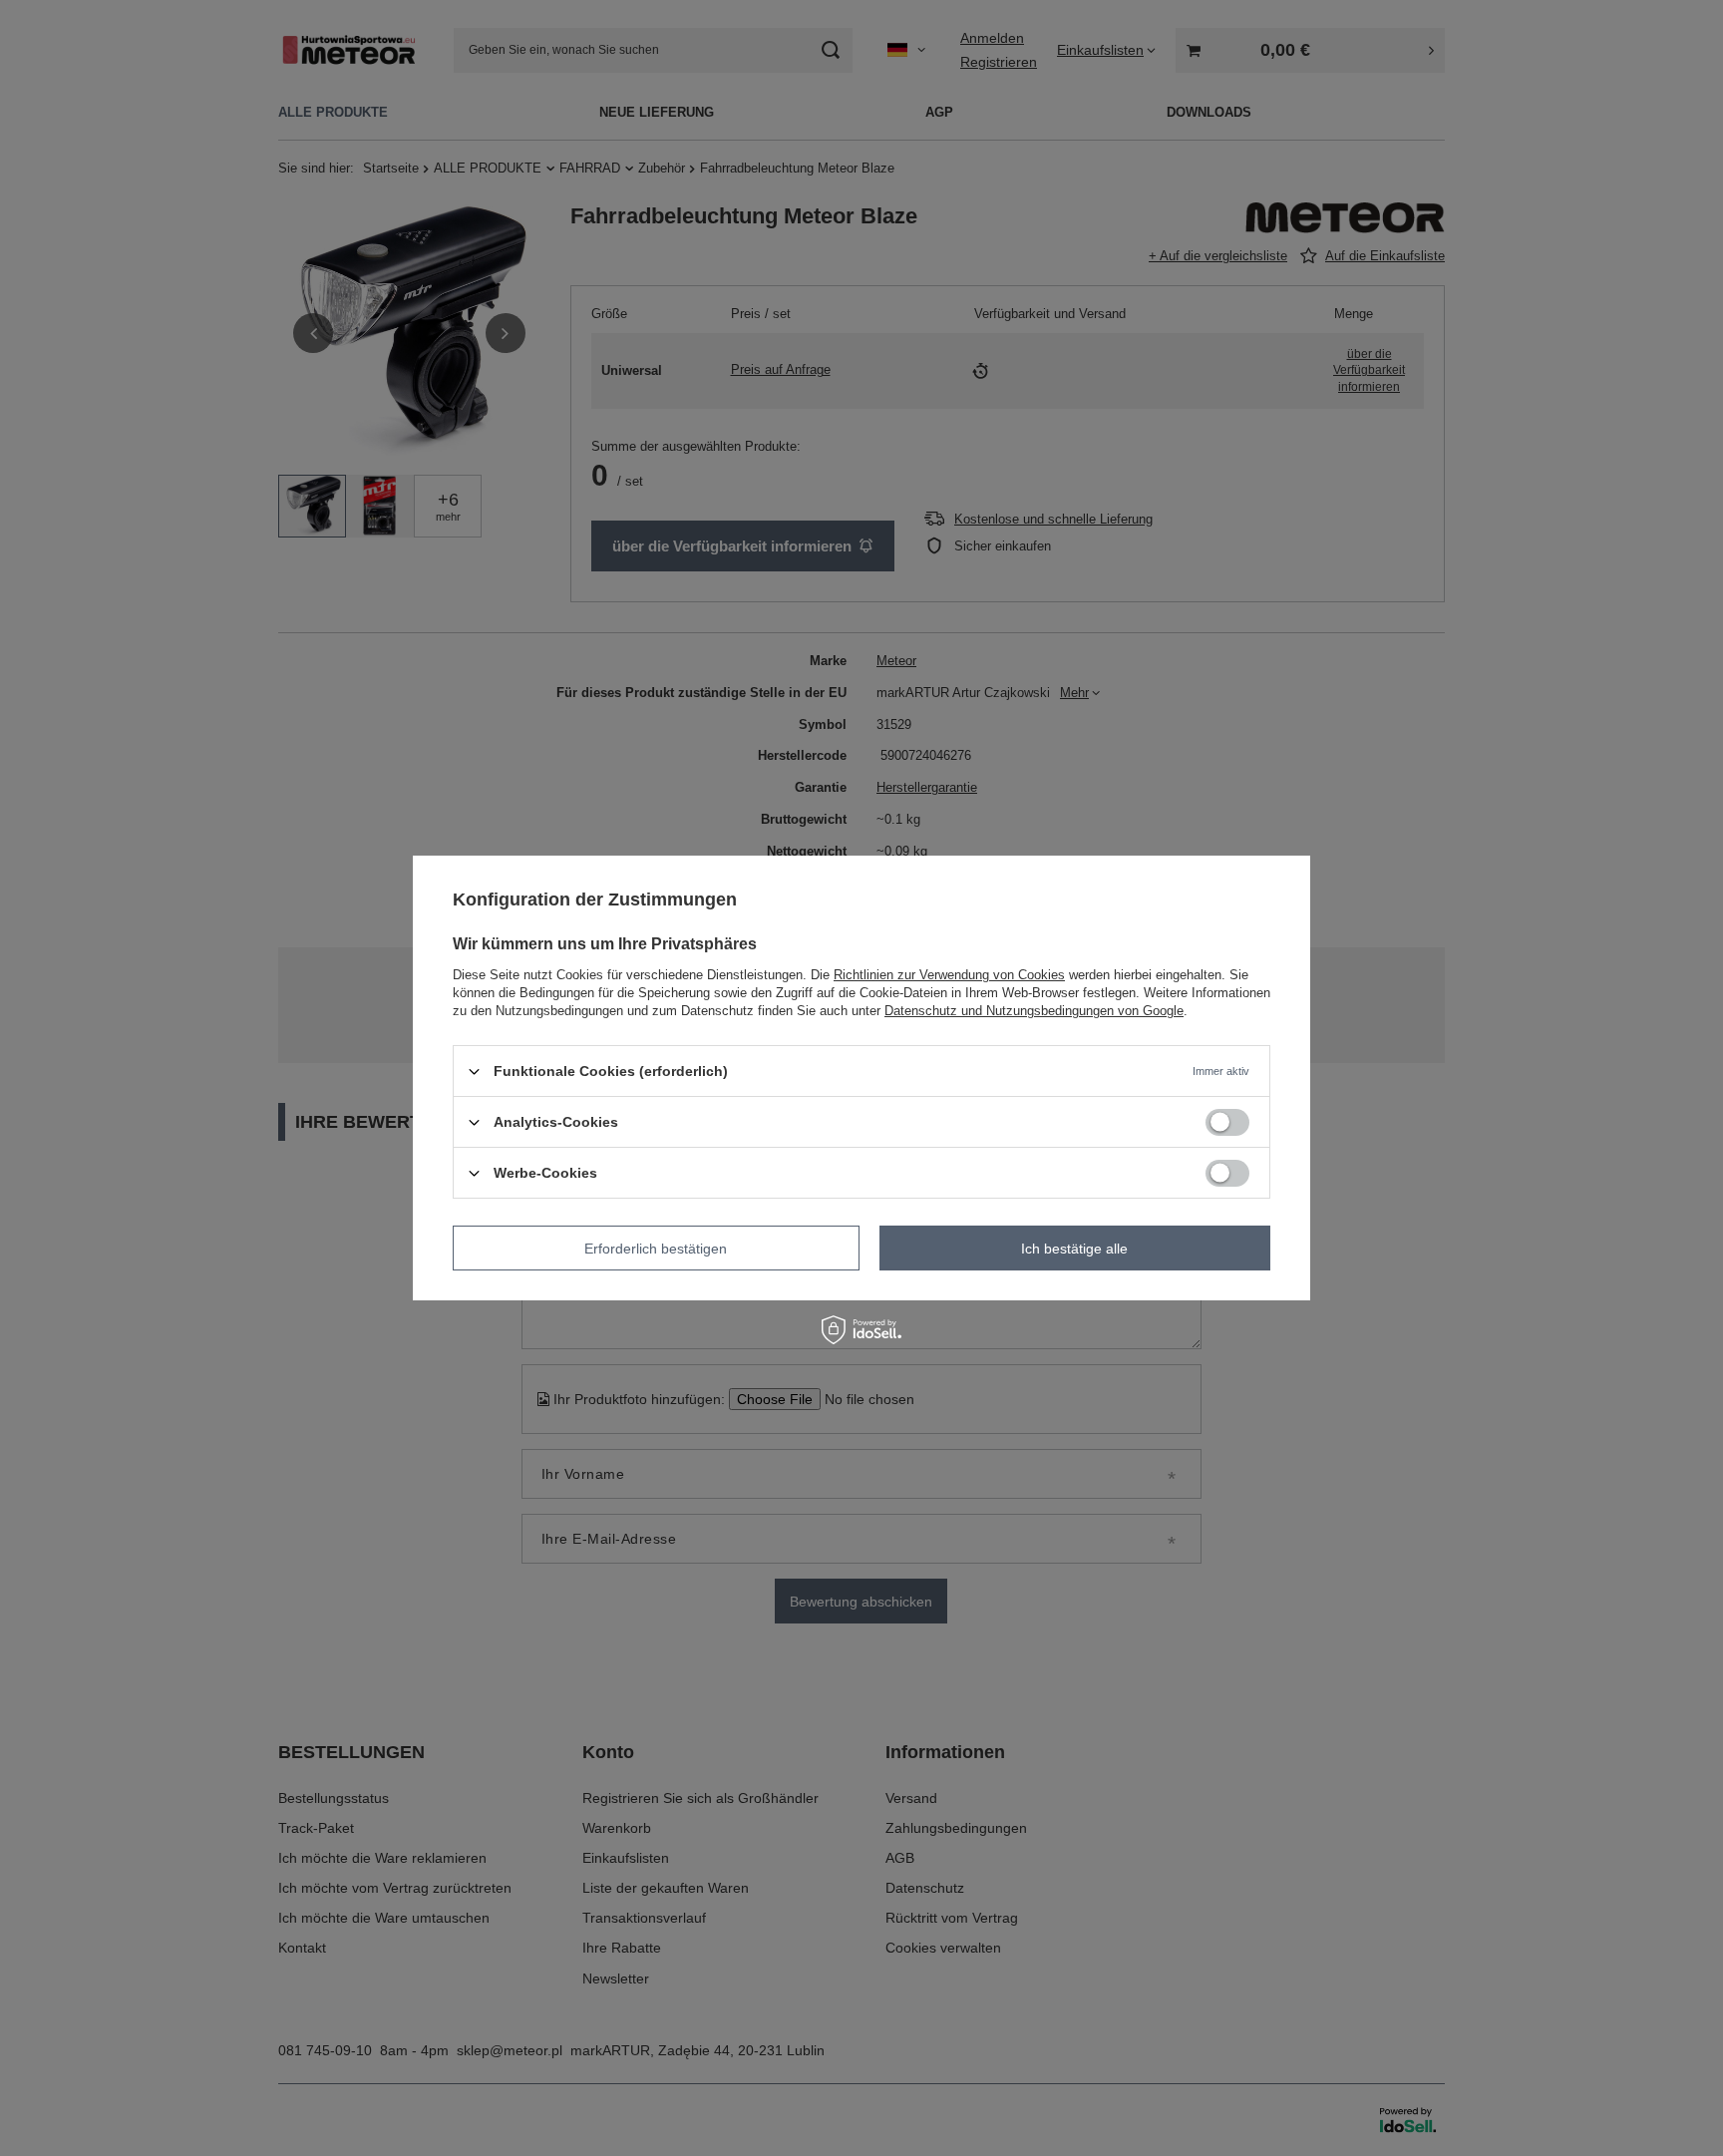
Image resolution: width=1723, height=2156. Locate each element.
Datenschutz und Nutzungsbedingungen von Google (1034, 1011)
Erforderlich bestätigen (656, 1248)
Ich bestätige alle (1074, 1248)
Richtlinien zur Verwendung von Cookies (949, 975)
